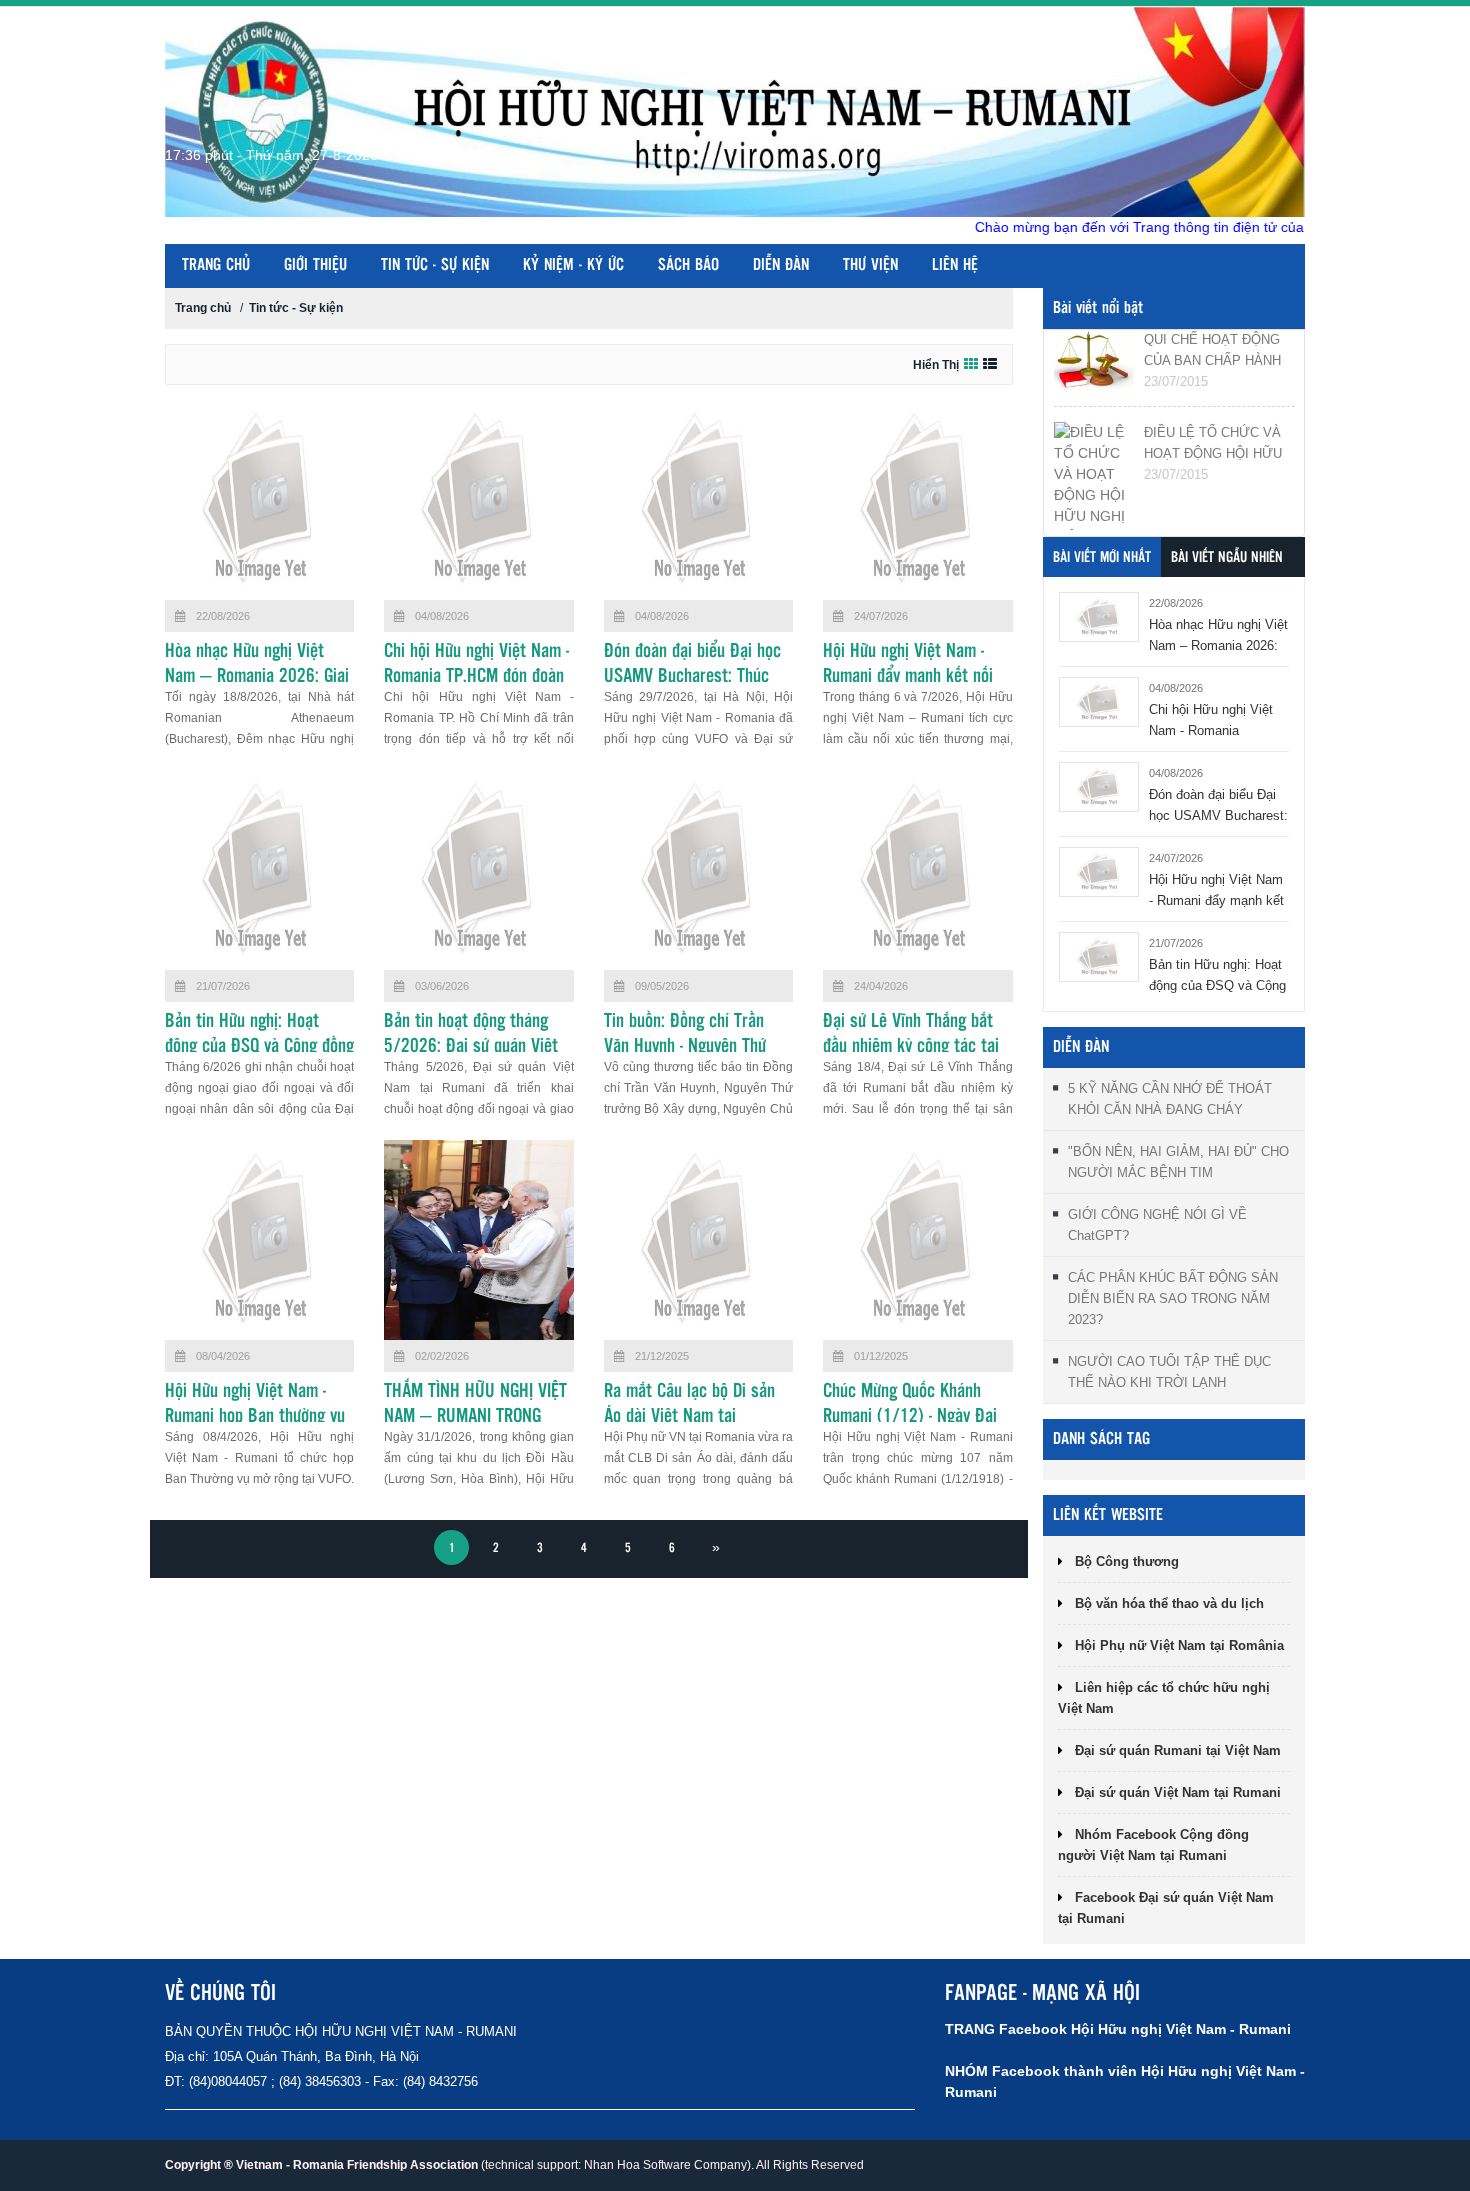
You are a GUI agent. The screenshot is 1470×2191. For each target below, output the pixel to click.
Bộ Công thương (1127, 1561)
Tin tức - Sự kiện (435, 265)
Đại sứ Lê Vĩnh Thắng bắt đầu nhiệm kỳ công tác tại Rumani (911, 1047)
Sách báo (688, 265)
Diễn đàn (781, 265)
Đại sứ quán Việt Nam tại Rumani (1178, 1792)
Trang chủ (216, 265)
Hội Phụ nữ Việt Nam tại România (1179, 1645)
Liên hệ (955, 265)
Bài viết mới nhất (1102, 558)
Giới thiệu (315, 265)
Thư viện (870, 265)
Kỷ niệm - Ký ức (573, 265)
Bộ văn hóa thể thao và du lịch (1169, 1603)
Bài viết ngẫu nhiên (1227, 558)
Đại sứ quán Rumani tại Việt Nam (1178, 1750)
